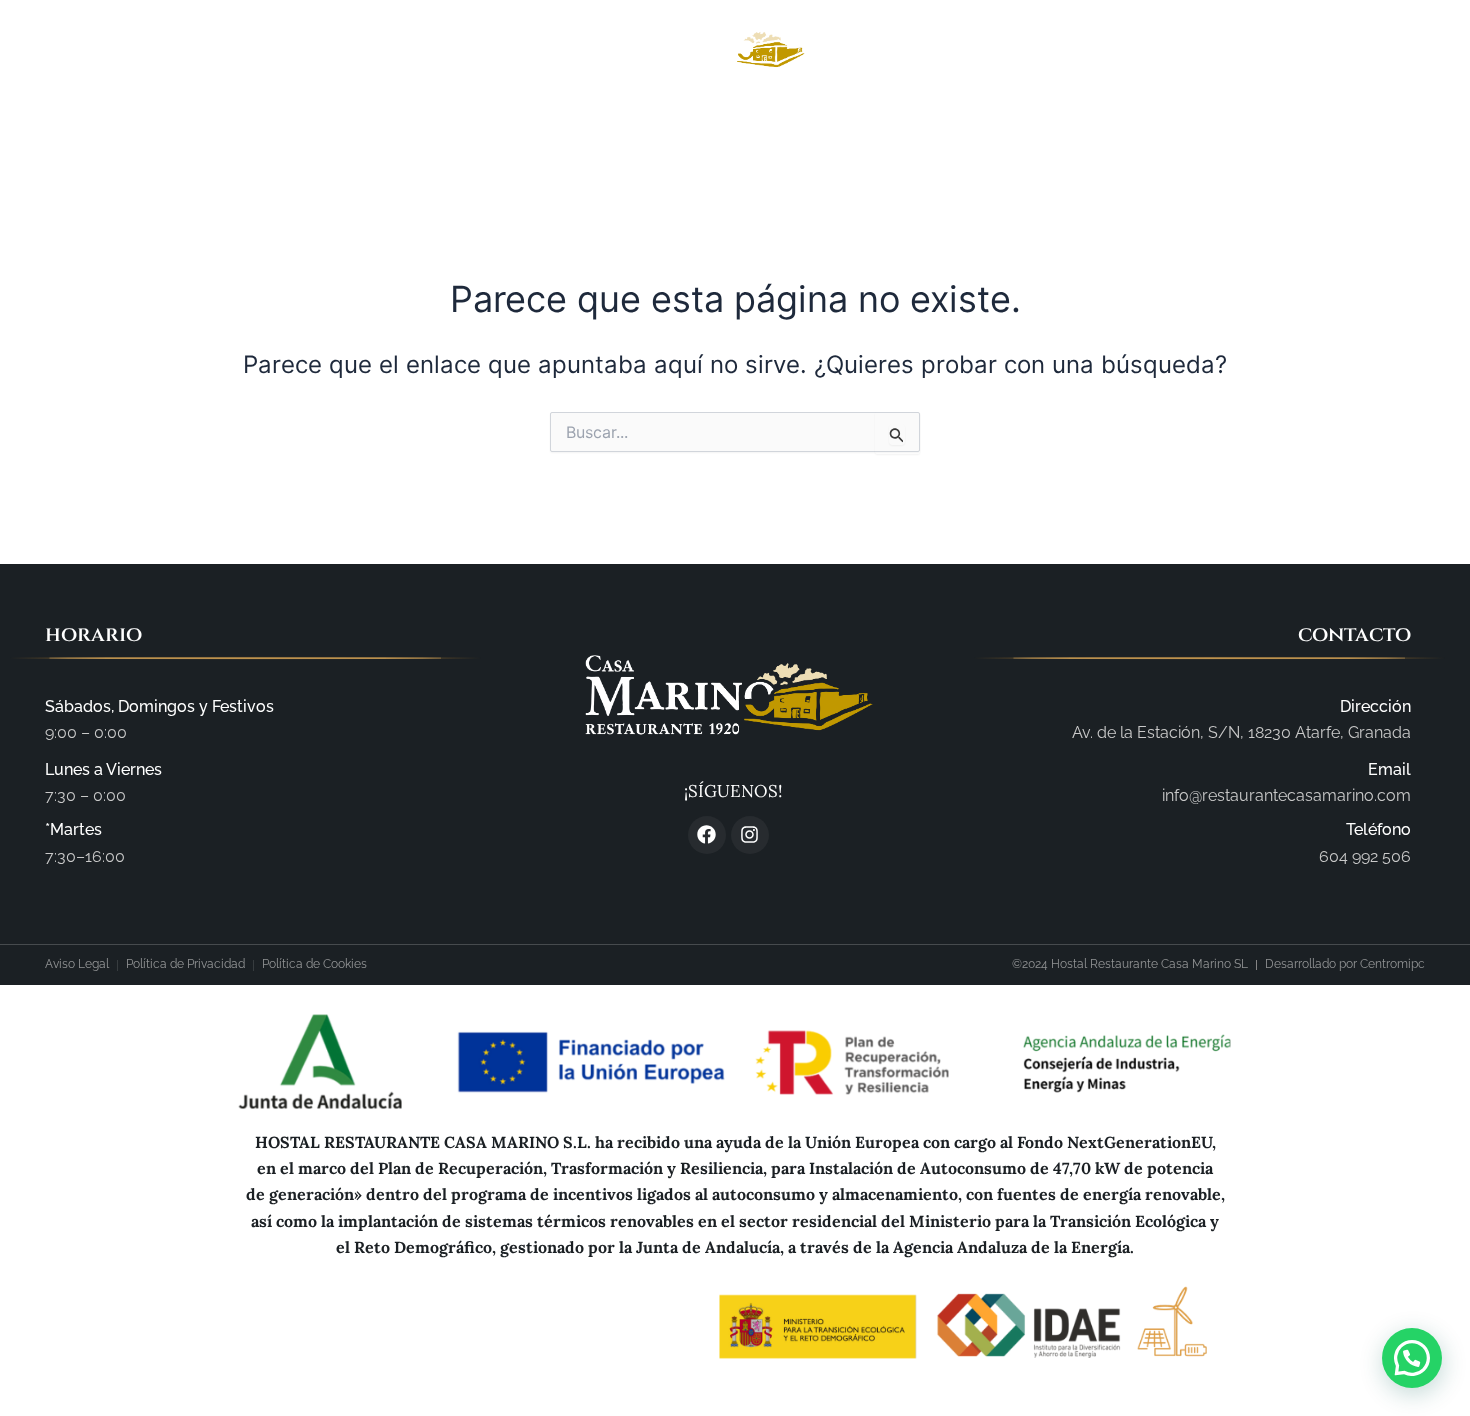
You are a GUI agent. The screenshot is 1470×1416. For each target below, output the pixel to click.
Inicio (360, 132)
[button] (1412, 1358)
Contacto (1092, 132)
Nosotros (465, 132)
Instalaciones (605, 132)
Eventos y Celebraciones (903, 132)
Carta (731, 132)
